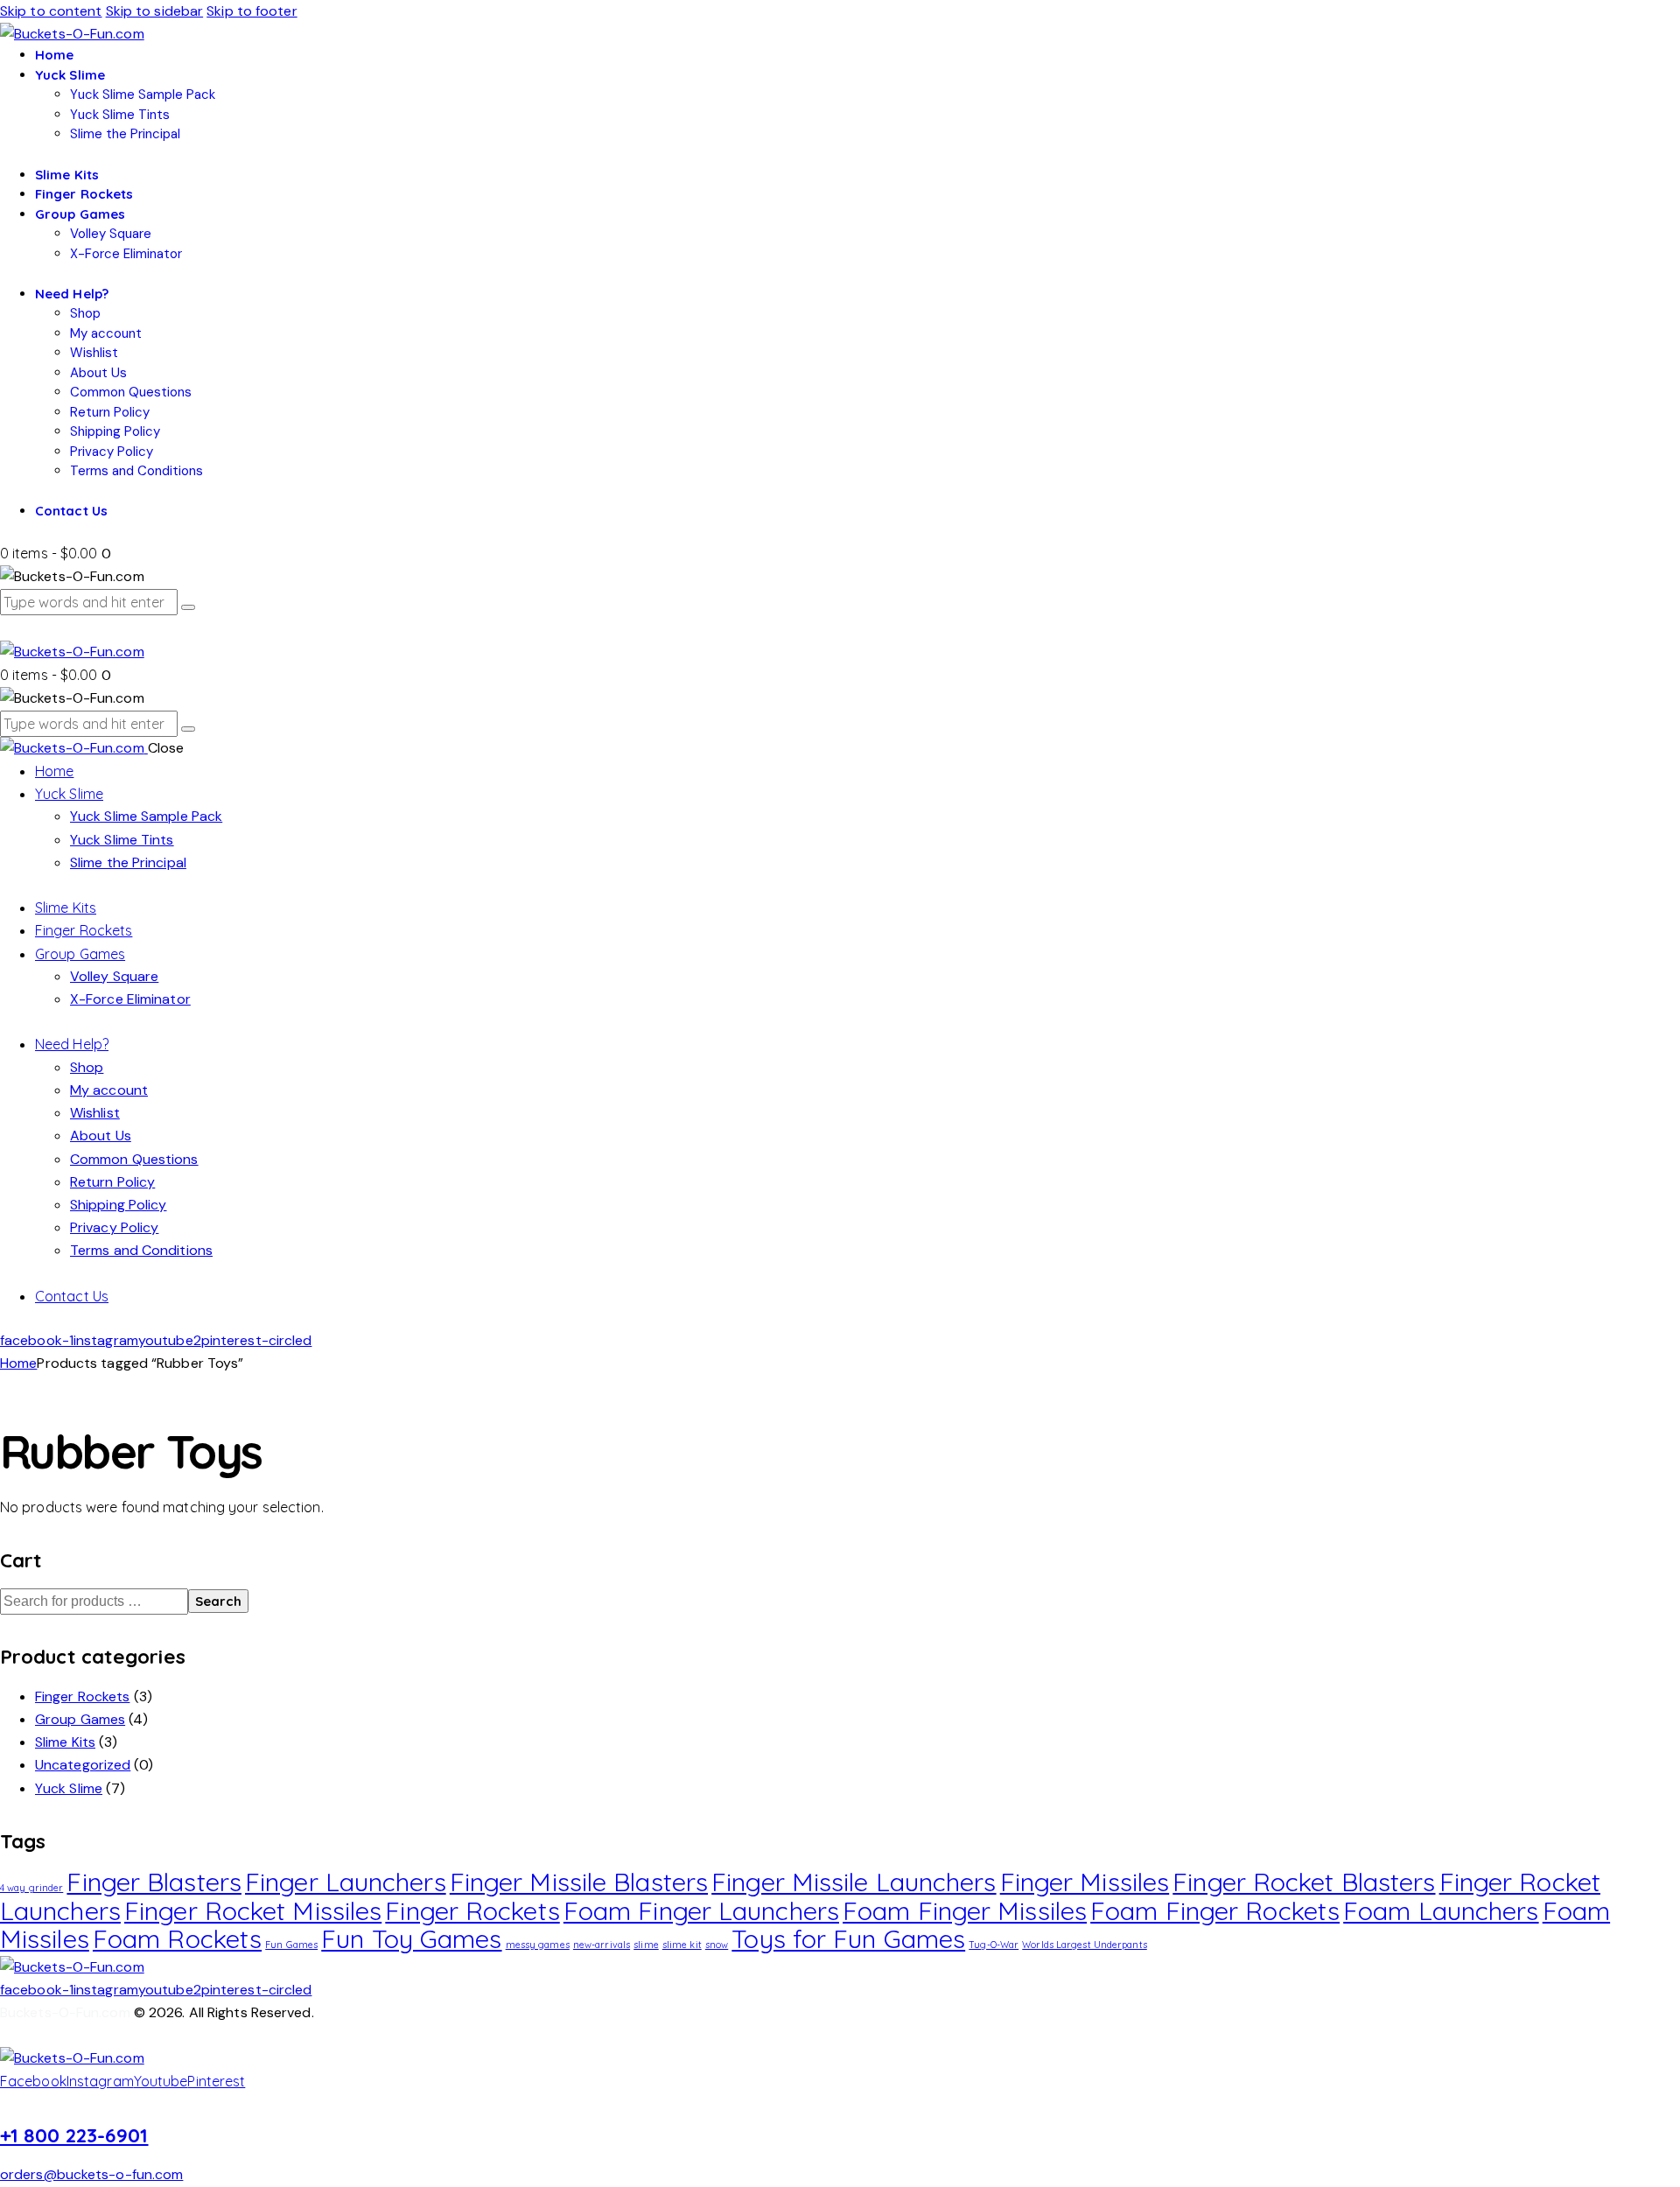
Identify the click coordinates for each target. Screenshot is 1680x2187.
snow (717, 1945)
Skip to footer (252, 11)
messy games (538, 1945)
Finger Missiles (1085, 1882)
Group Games (80, 1719)
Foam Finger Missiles (965, 1910)
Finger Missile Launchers (854, 1882)
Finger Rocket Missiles (253, 1910)
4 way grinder (31, 1888)
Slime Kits (65, 1742)
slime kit (682, 1945)
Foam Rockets (177, 1938)
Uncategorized (83, 1765)
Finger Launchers (346, 1882)
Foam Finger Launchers (701, 1910)
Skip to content (51, 11)
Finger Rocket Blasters (1304, 1882)
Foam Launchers (1441, 1910)
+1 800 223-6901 (74, 2135)
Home (18, 1363)
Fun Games (291, 1945)
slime (646, 1945)
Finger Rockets (82, 1696)
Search (218, 1601)
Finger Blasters (154, 1882)
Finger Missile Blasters (579, 1882)
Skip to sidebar (155, 11)
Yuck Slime (69, 1788)
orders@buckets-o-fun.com (91, 2174)
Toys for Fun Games (848, 1938)
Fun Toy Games (411, 1938)
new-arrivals (602, 1945)
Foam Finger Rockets (1215, 1910)
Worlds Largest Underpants (1085, 1945)
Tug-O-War (994, 1945)
